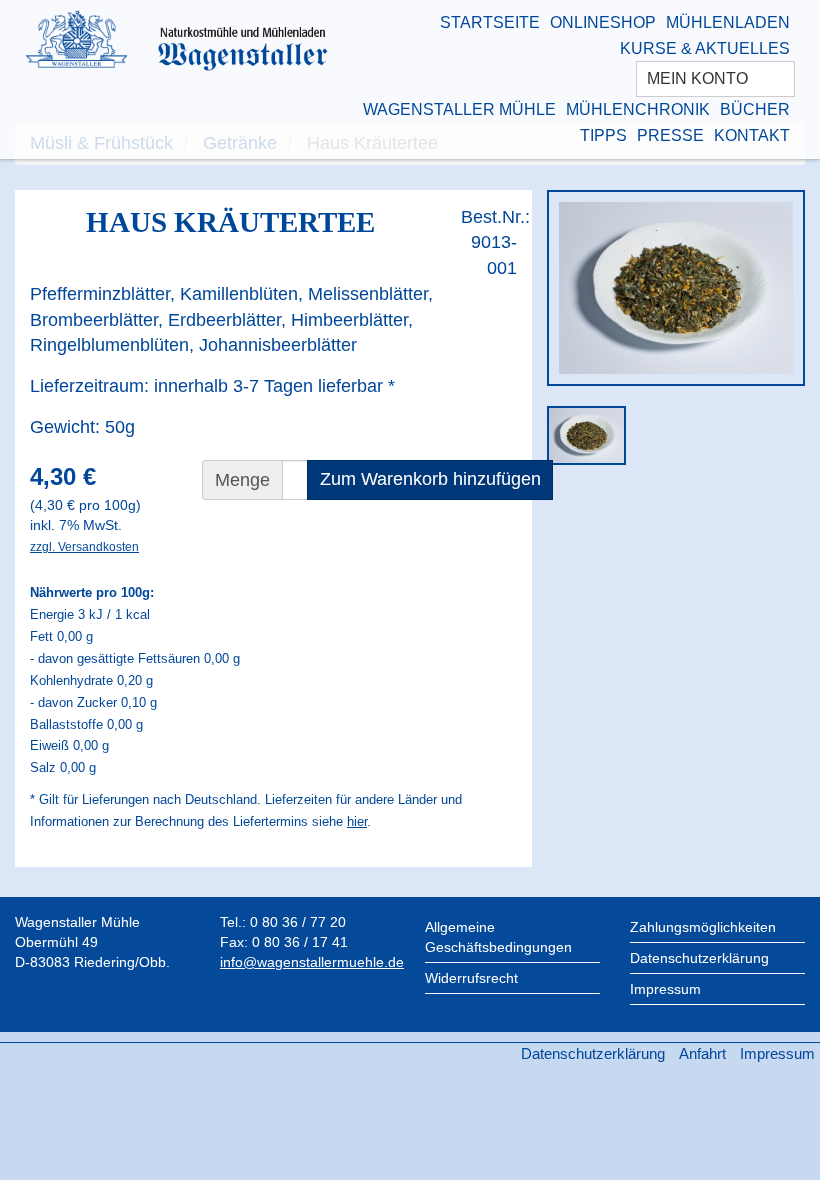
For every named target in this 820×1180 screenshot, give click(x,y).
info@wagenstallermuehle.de (312, 962)
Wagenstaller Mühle (459, 109)
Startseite (490, 22)
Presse (670, 135)
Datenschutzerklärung (699, 958)
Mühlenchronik (638, 109)
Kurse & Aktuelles (705, 48)
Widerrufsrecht (471, 978)
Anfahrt (702, 1053)
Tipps (603, 135)
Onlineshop (603, 22)
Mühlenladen (728, 22)
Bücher (755, 109)
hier (357, 821)
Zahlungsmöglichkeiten (703, 927)
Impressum (665, 989)
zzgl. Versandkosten (84, 547)
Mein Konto (699, 78)
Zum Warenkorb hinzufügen (430, 479)
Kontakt (752, 135)
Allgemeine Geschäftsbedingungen (498, 937)
